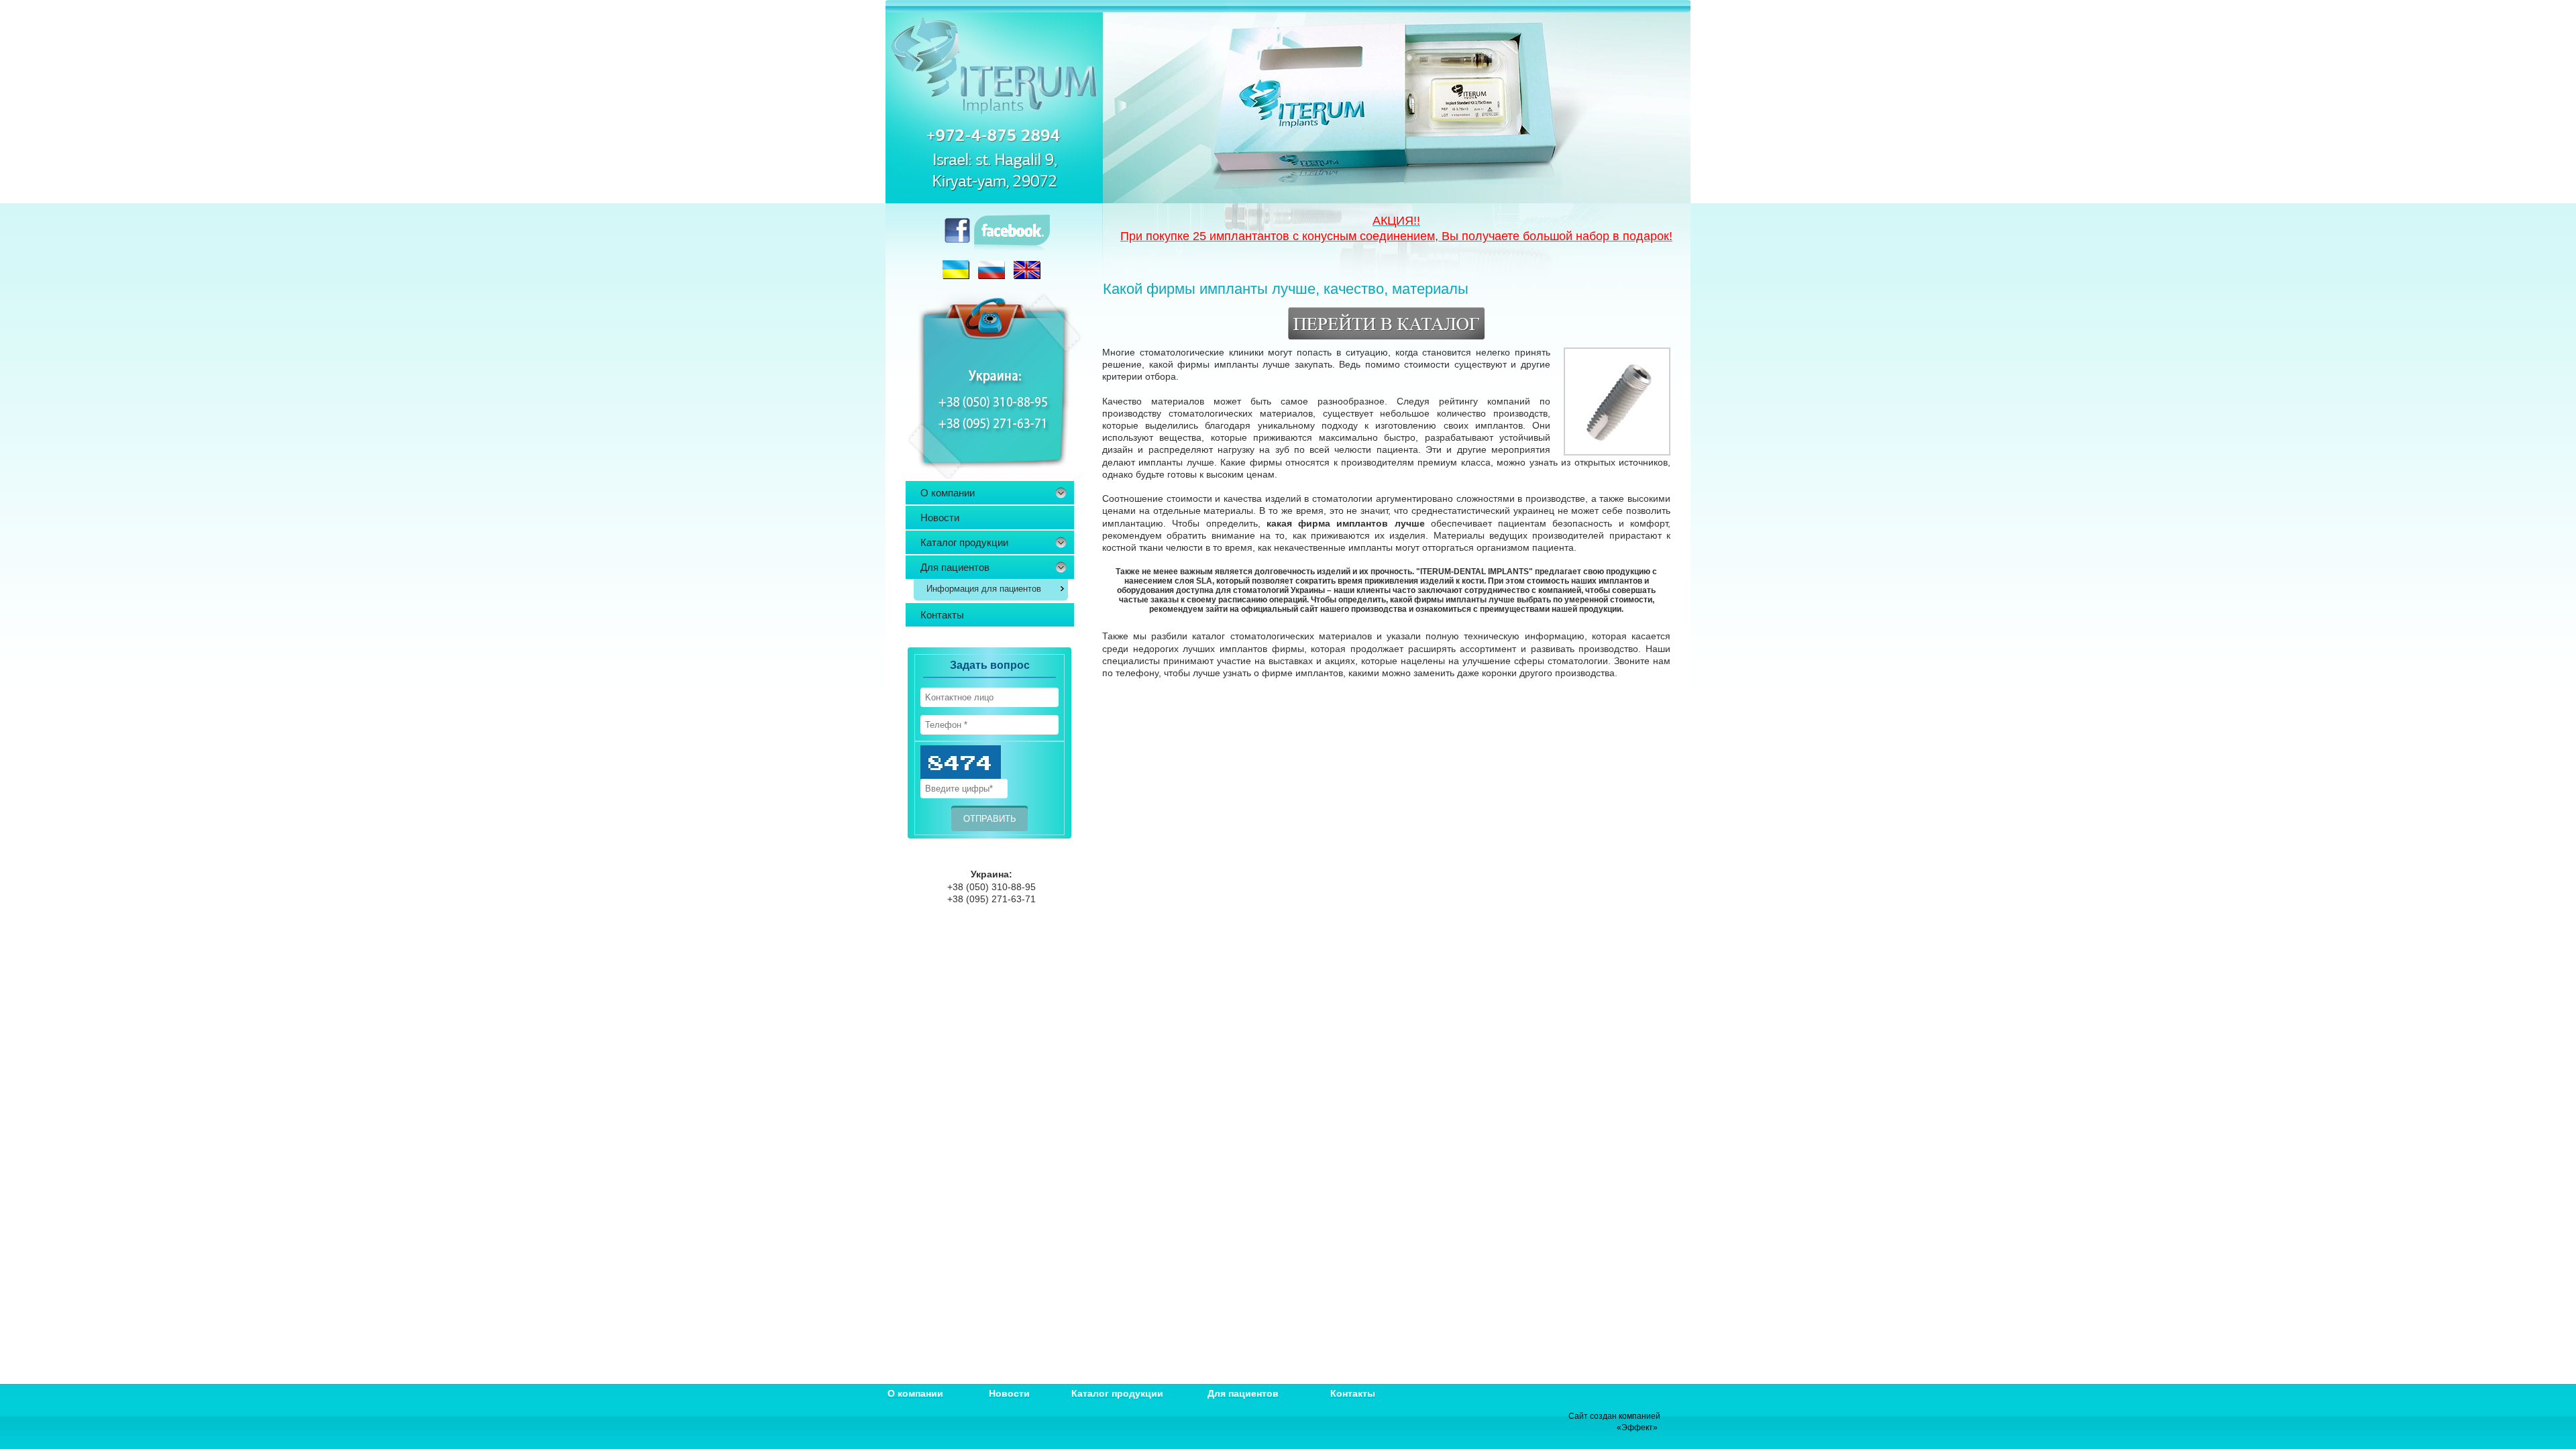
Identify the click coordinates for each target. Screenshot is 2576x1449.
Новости (940, 518)
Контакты (942, 615)
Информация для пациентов (984, 589)
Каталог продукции (964, 542)
